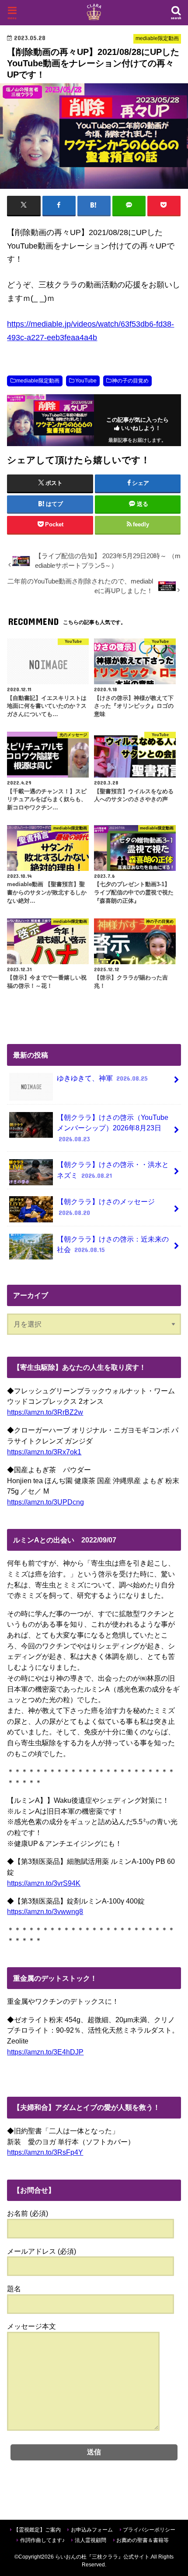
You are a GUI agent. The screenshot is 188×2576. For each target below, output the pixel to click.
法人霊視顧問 (91, 2540)
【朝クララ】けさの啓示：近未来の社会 (113, 1244)
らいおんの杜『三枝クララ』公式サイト (102, 2557)
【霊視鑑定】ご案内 (37, 2530)
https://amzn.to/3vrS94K (44, 1883)
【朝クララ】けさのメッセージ (106, 1207)
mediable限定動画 (38, 381)
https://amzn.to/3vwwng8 (45, 1911)
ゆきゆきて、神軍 (102, 1078)
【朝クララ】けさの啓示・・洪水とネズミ (113, 1170)
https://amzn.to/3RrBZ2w (45, 1412)
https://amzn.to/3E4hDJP (45, 2052)
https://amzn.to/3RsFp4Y (45, 2152)
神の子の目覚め (130, 381)
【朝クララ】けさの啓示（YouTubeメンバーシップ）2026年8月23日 (113, 1128)
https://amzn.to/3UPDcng (45, 1502)
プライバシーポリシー (149, 2530)
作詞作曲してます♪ (42, 2540)
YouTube (86, 381)
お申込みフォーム (92, 2530)
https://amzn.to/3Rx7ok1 (44, 1452)
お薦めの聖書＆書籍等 (143, 2540)
